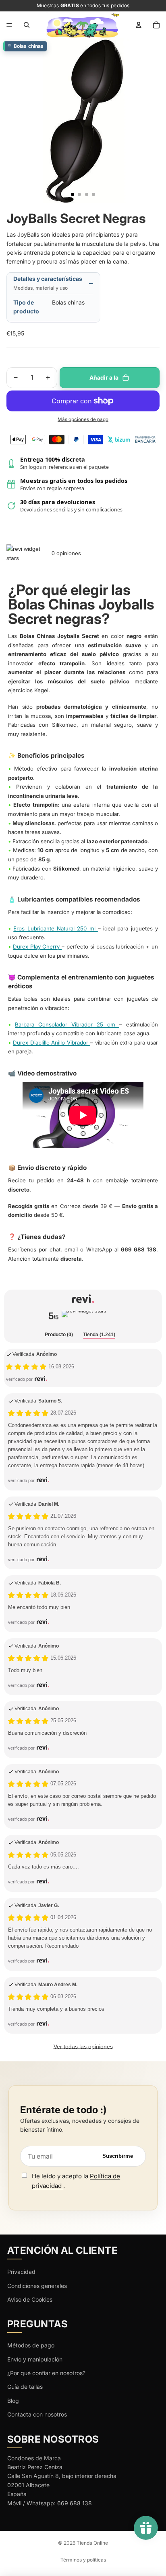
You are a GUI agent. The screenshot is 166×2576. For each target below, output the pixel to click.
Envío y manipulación (35, 2359)
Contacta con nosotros (37, 2414)
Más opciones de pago (83, 419)
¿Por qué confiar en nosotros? (46, 2373)
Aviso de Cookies (30, 2299)
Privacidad (21, 2272)
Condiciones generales (37, 2286)
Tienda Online (92, 2543)
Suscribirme (118, 2156)
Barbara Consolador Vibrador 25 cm (67, 1024)
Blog (13, 2401)
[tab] (59, 1335)
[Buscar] (27, 25)
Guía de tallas (25, 2387)
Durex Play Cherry (37, 947)
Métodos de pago (31, 2345)
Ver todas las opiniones (83, 2046)
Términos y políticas (83, 2560)
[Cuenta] (139, 25)
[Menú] (9, 25)
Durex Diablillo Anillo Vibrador (52, 1043)
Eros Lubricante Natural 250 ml (56, 928)
